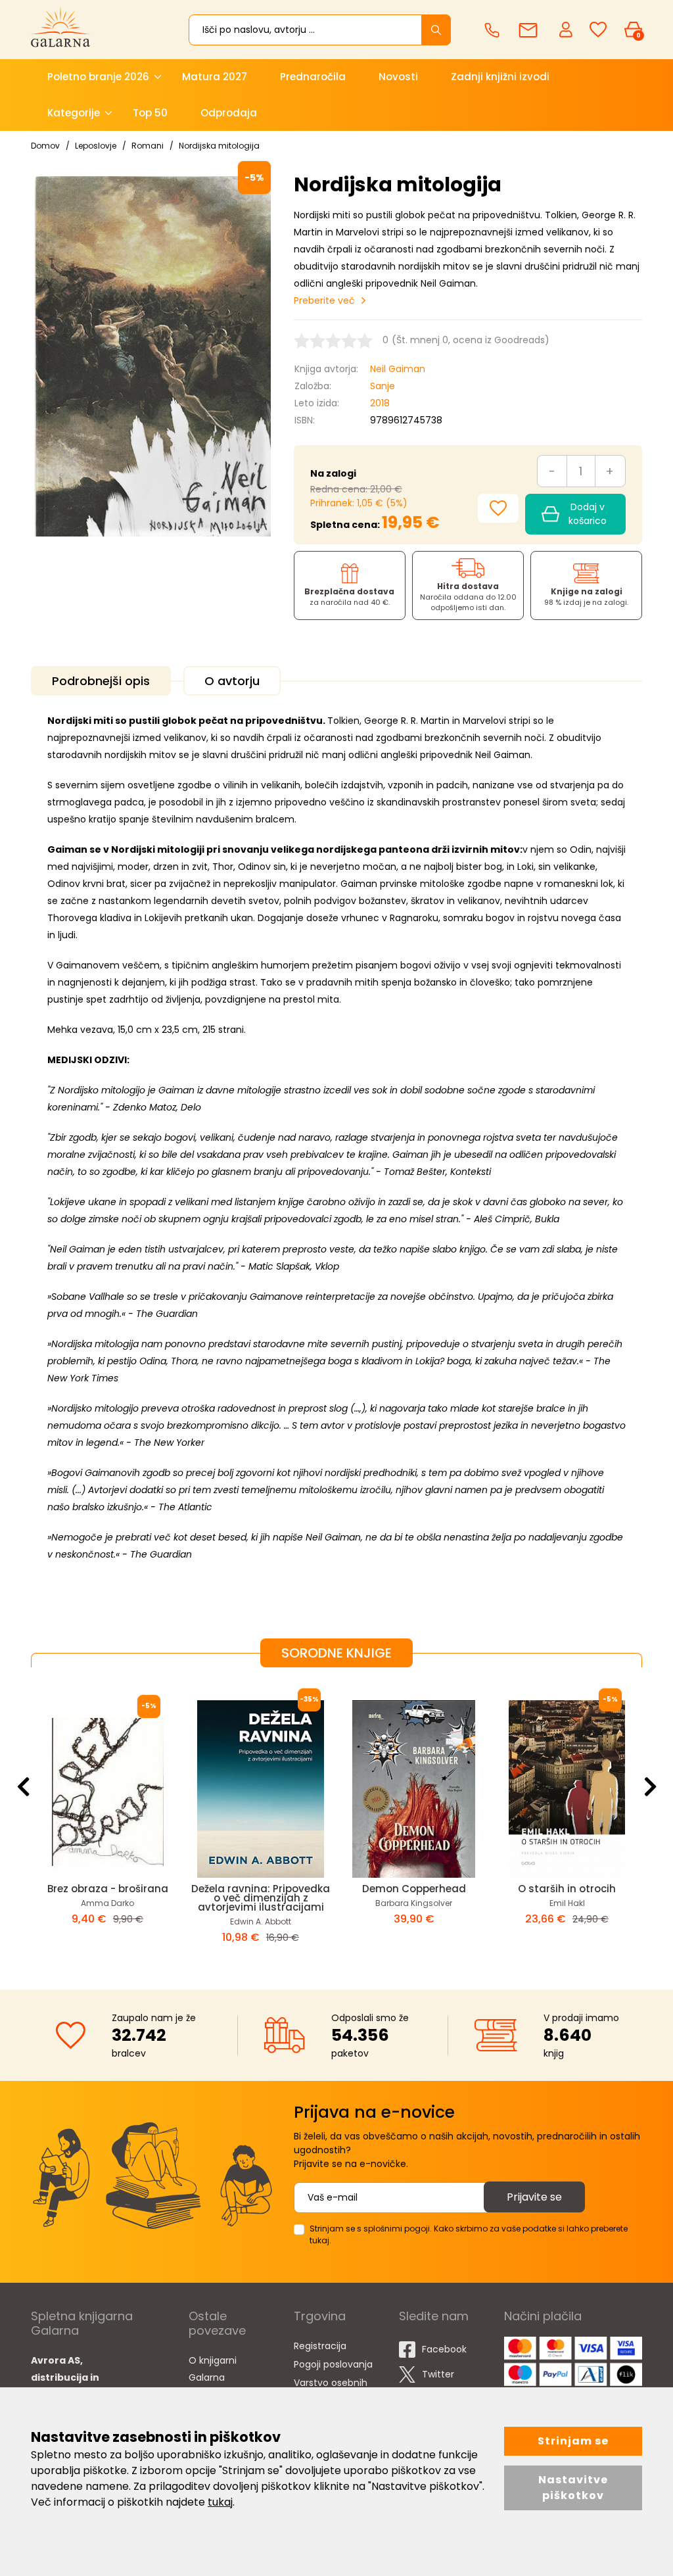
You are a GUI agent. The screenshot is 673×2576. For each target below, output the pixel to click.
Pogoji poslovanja (333, 2364)
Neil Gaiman (398, 369)
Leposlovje (96, 146)
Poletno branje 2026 (98, 77)
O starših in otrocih (567, 1889)
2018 (380, 403)
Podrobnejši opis (101, 681)
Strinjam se (573, 2441)
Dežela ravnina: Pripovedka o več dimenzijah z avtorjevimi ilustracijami (261, 1898)
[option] (107, 1818)
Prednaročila (313, 77)
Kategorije (74, 113)
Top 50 (150, 113)
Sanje (383, 386)
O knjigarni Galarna (213, 2369)
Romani (148, 146)
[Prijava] (567, 29)
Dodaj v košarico (588, 514)
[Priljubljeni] (598, 30)
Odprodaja (229, 113)
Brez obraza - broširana (108, 1889)
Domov (45, 146)
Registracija (320, 2346)
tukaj (220, 2502)
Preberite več (324, 300)
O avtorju (232, 681)
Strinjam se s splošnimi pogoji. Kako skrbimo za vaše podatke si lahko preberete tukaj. (469, 2234)
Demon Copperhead (414, 1889)
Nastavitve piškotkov (573, 2488)
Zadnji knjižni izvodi (500, 77)
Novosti (398, 77)
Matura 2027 (215, 77)
